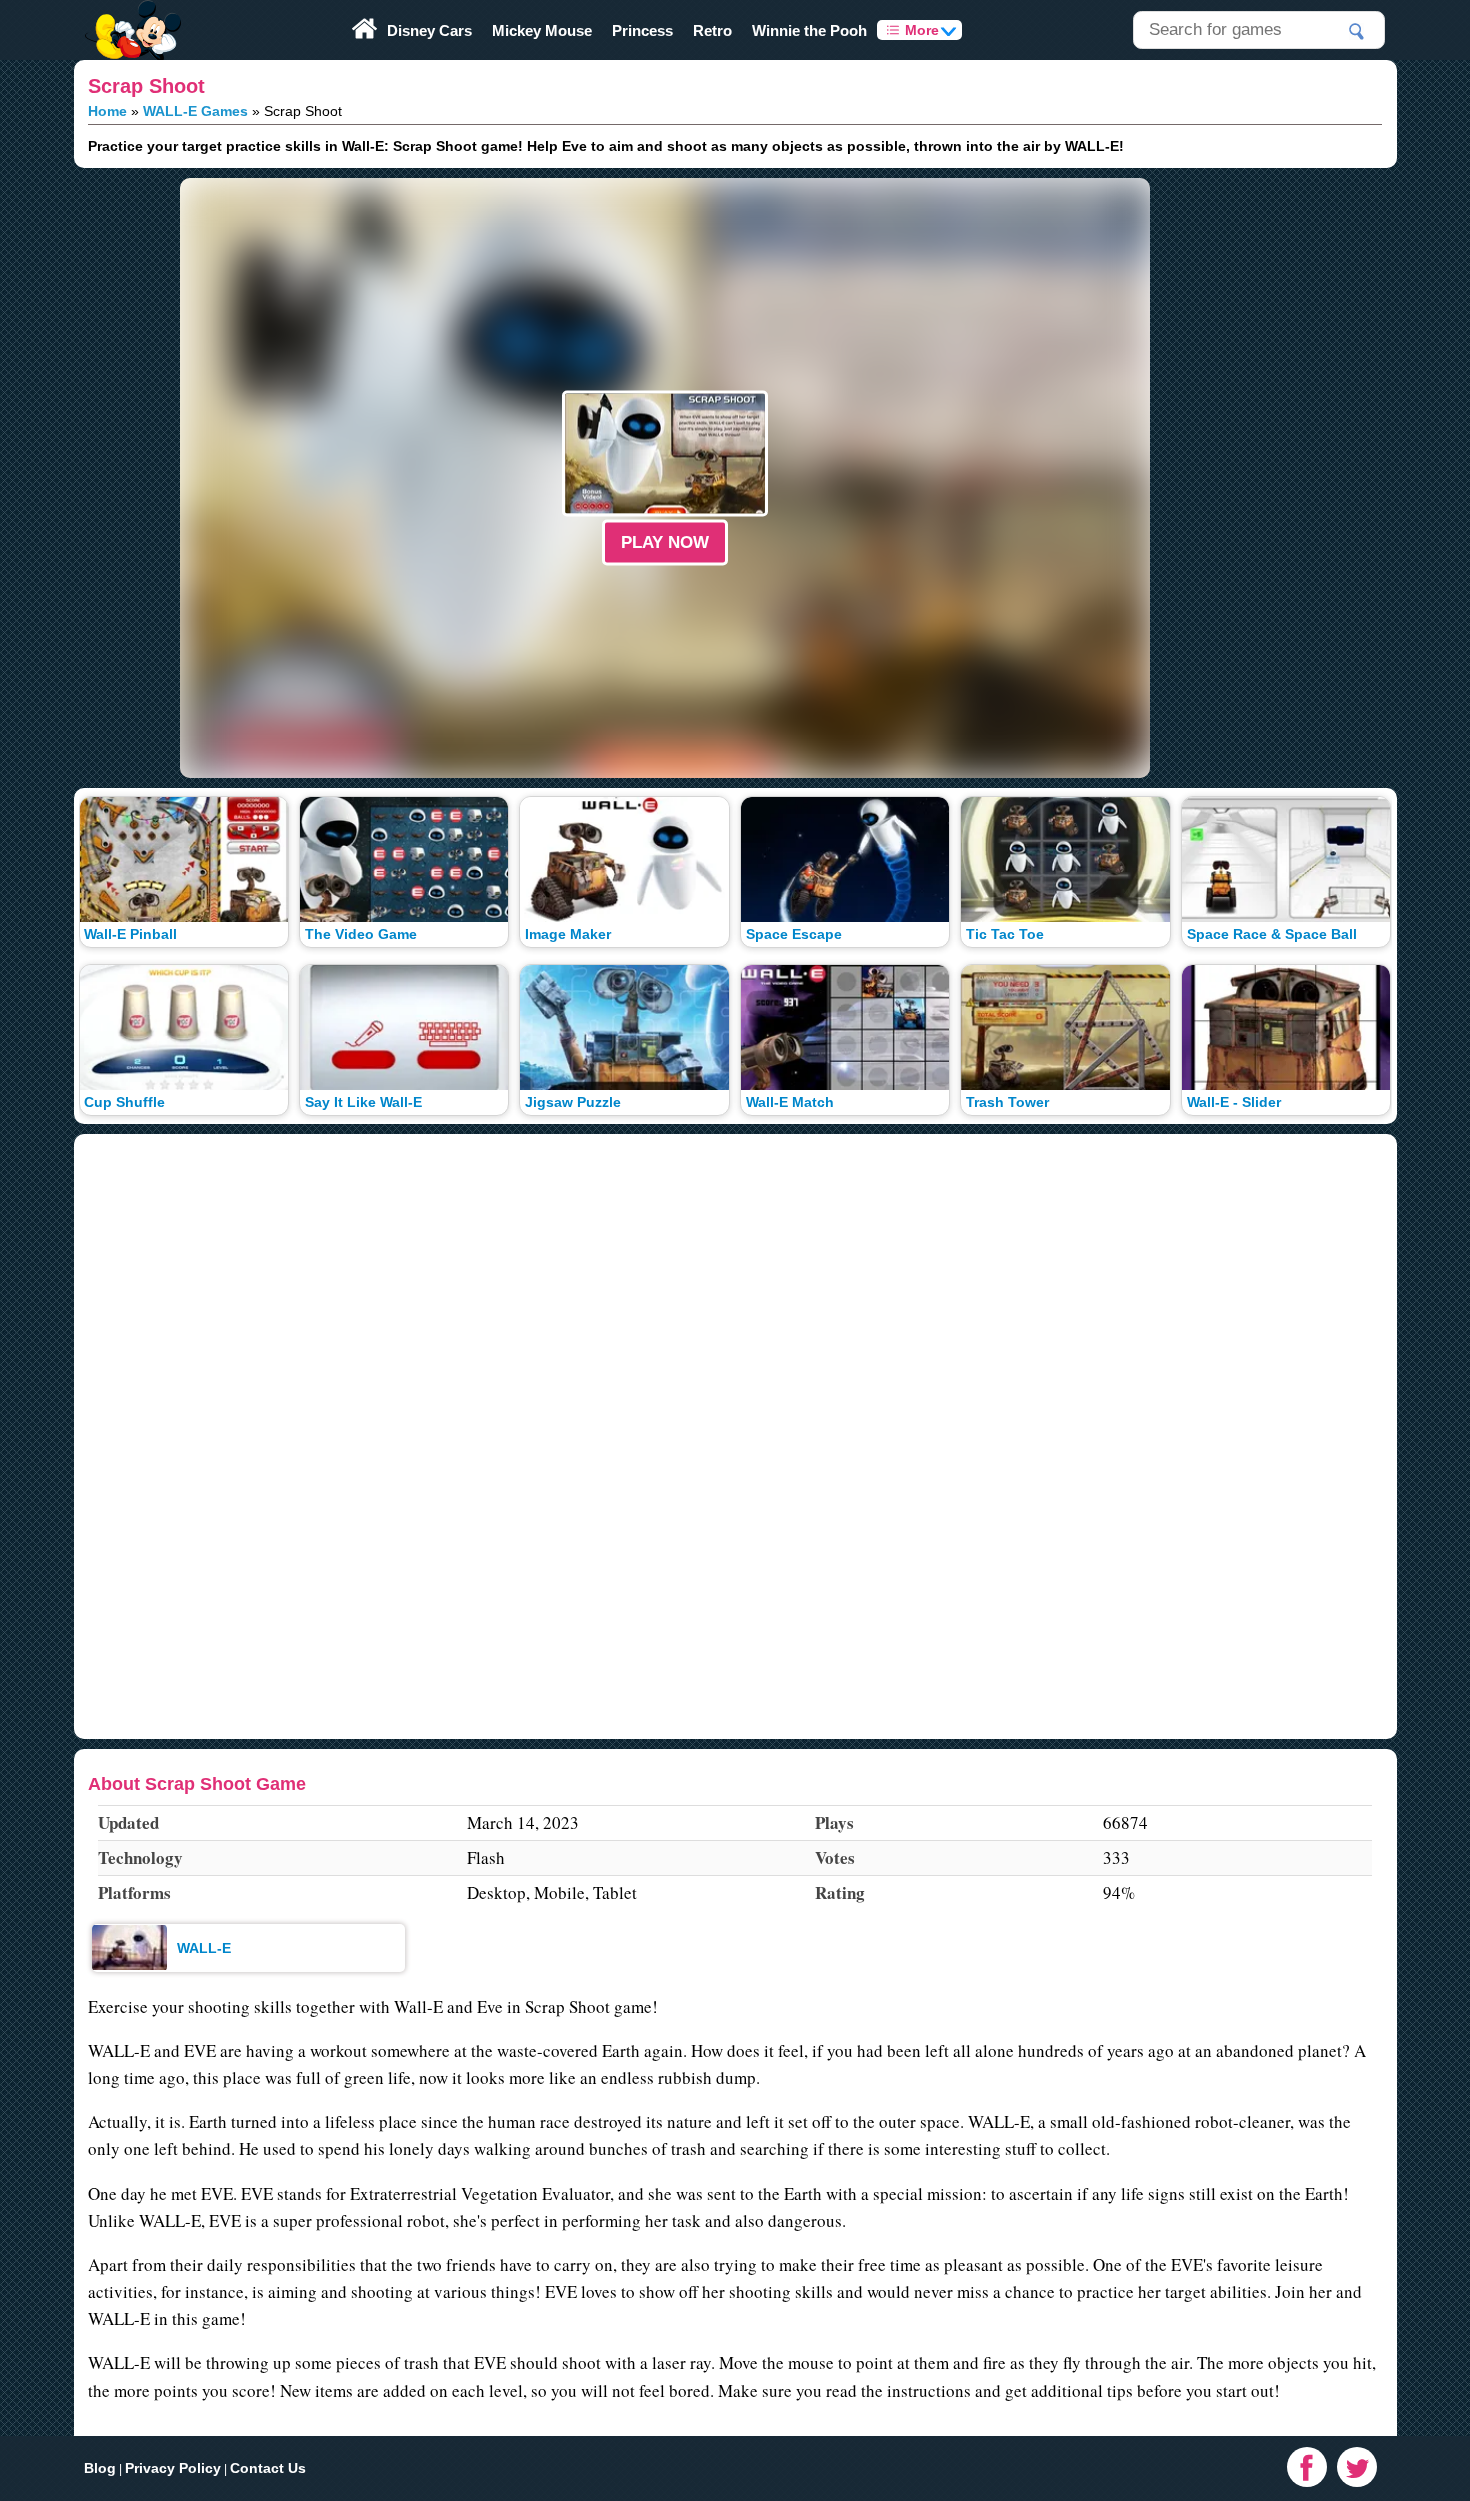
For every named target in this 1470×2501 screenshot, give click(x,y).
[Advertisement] (80, 478)
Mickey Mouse (542, 30)
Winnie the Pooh (809, 30)
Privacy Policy (173, 2468)
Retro (712, 30)
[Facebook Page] (1307, 2467)
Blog (100, 2468)
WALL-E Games (195, 111)
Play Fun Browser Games (131, 14)
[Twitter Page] (1357, 2467)
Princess (642, 30)
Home (107, 111)
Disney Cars (429, 30)
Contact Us (268, 2468)
